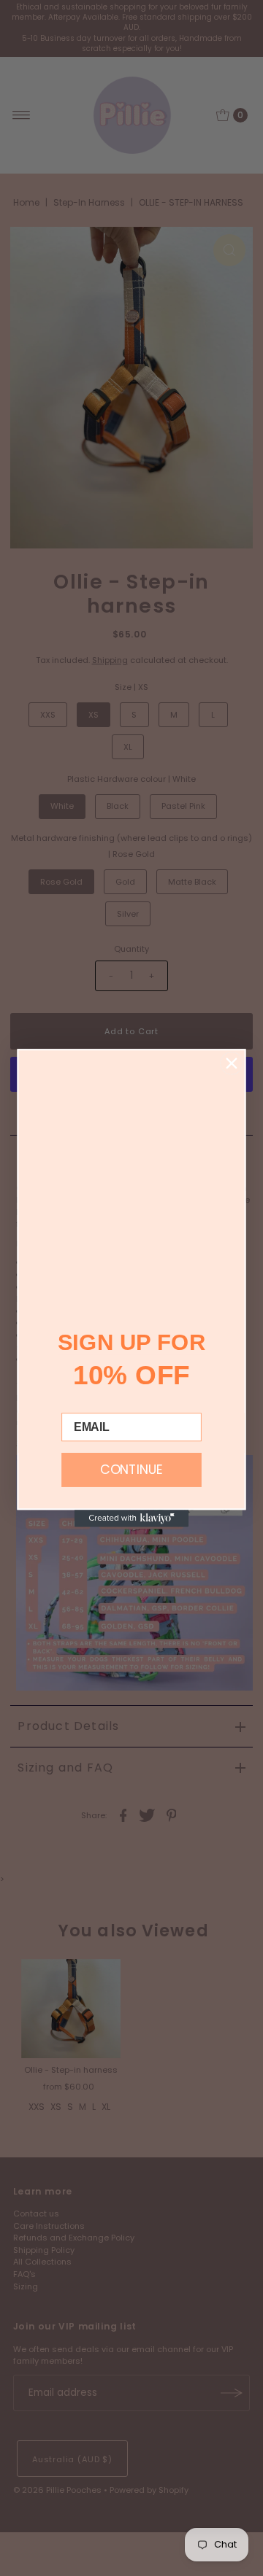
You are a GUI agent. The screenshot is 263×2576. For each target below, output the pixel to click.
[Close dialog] (231, 1063)
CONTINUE (131, 1470)
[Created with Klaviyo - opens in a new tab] (132, 1518)
